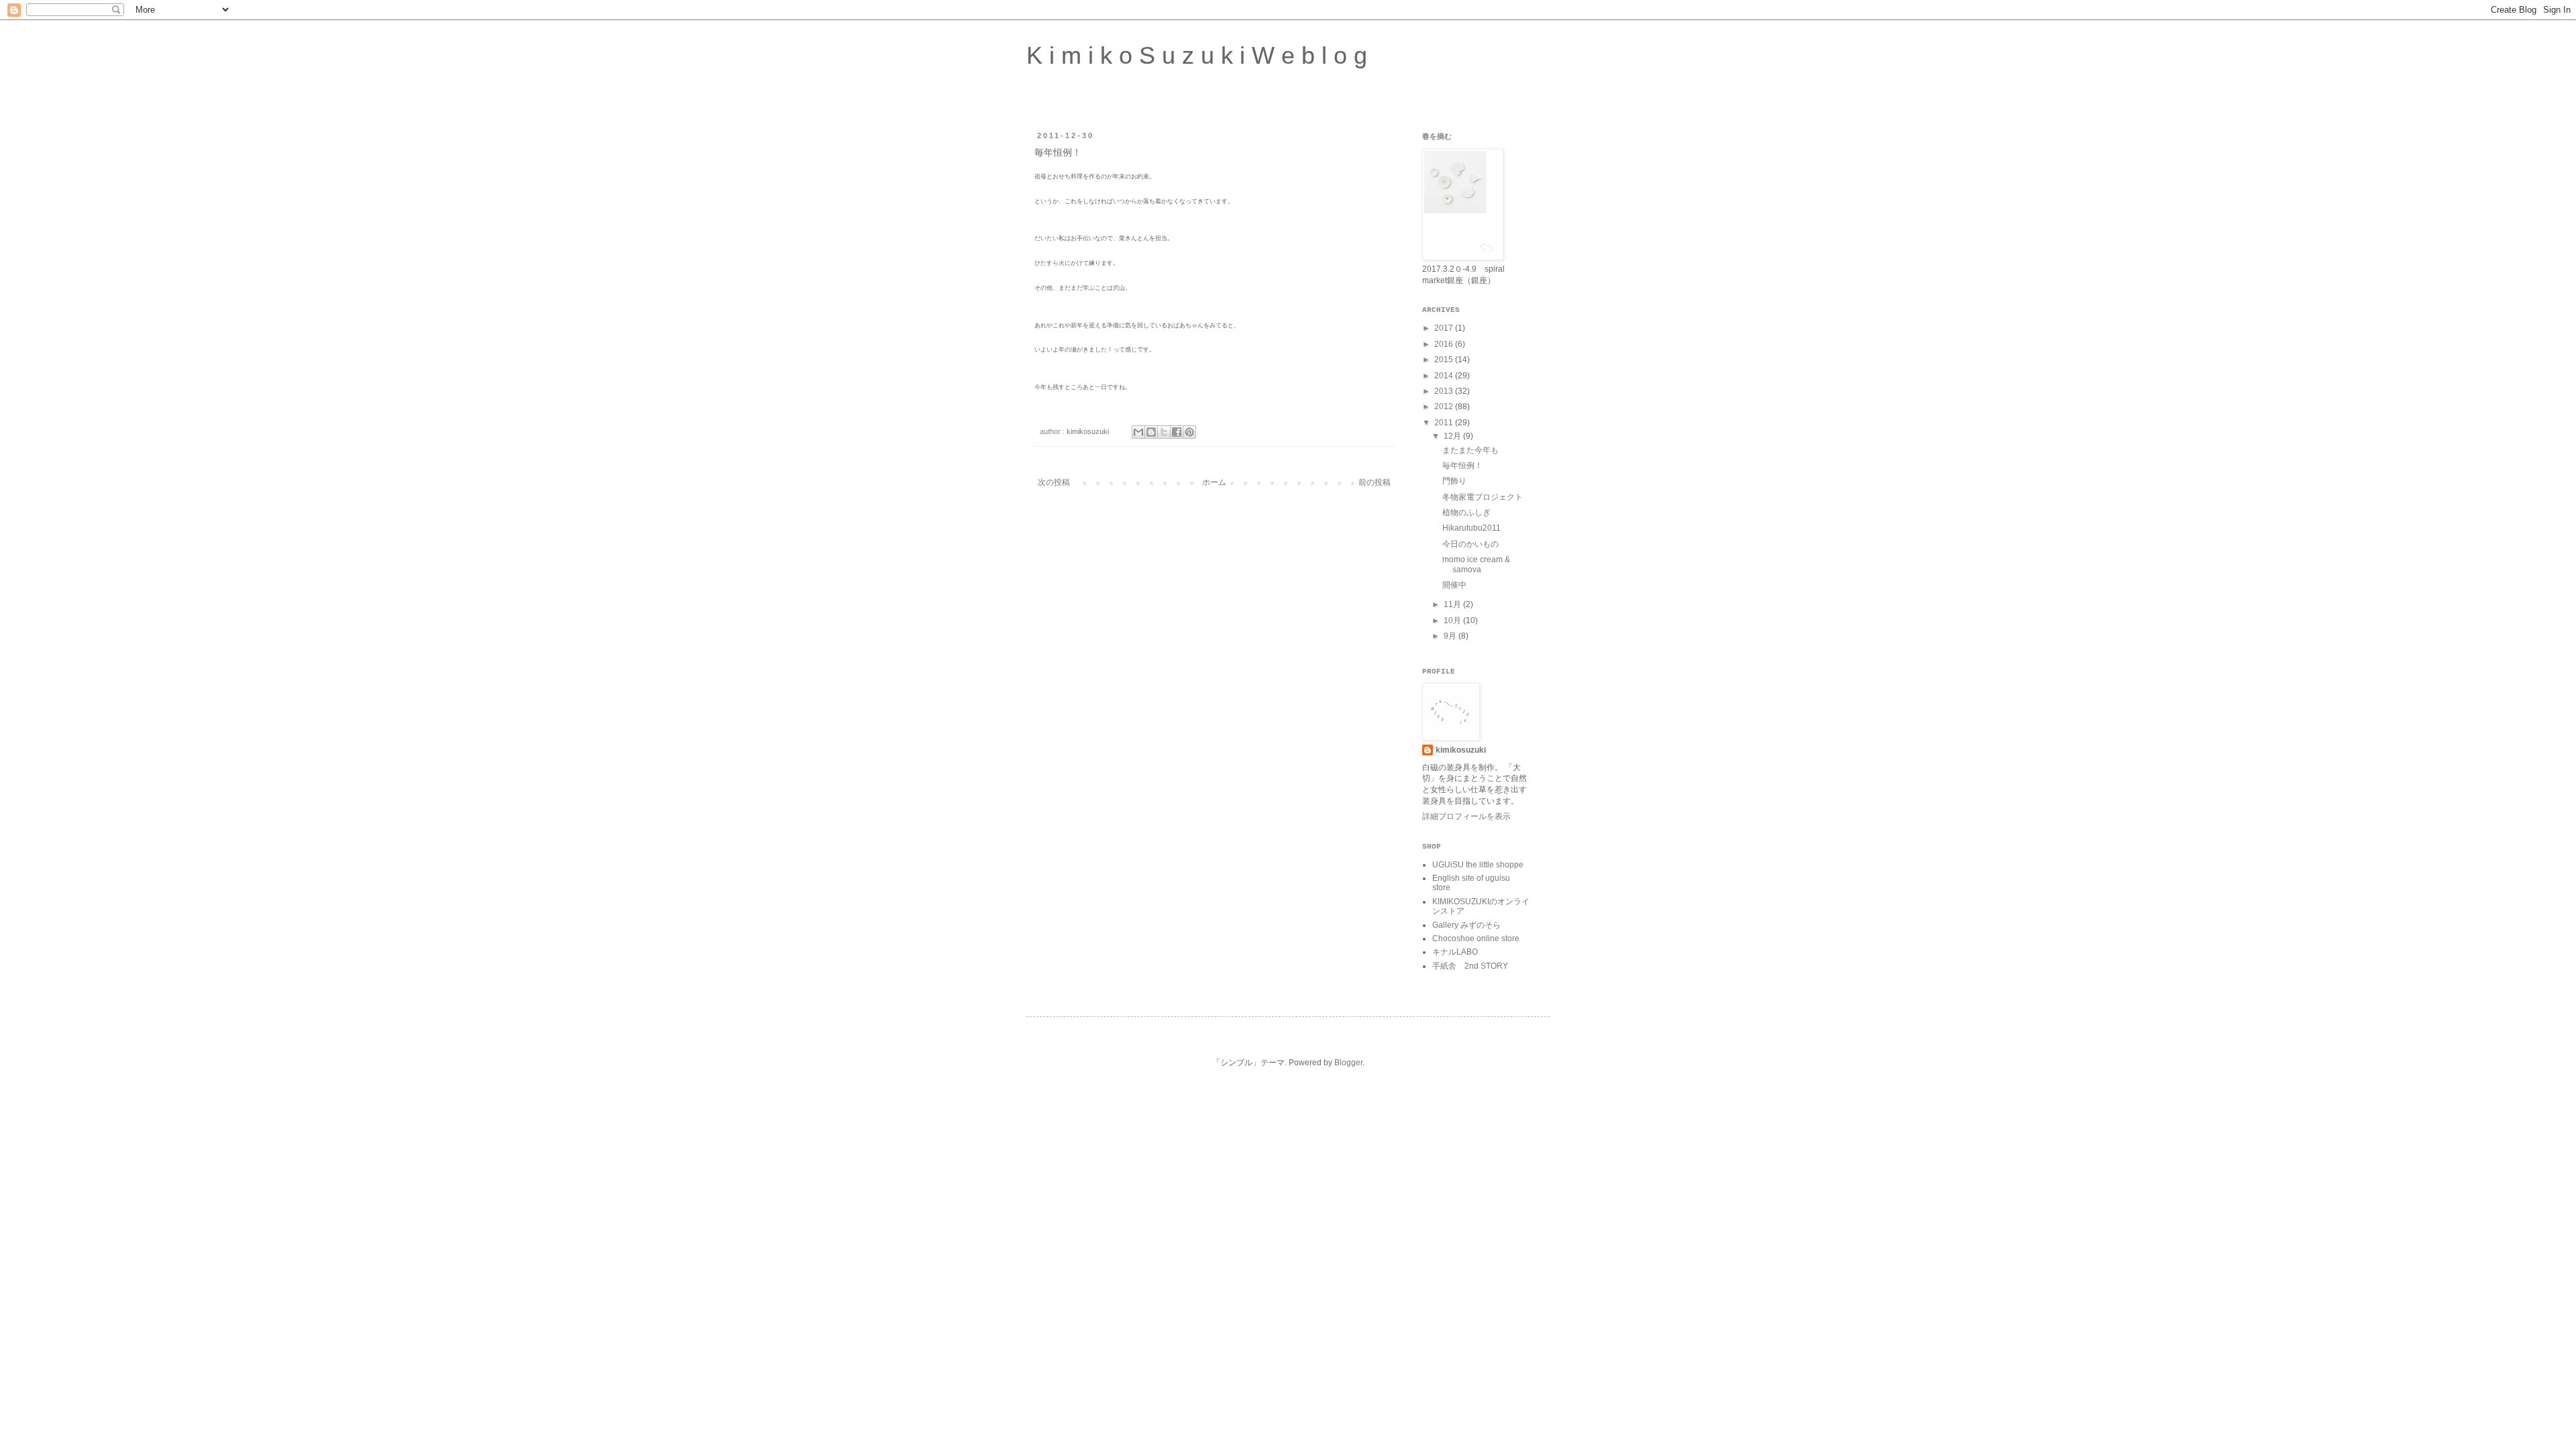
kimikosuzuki (1461, 750)
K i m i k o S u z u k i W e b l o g (1197, 55)
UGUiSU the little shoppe (1478, 865)
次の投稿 (1054, 482)
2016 (1445, 344)
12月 (1453, 436)
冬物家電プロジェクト (1483, 497)
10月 (1453, 621)
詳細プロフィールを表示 (1466, 816)
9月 (1451, 636)
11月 (1453, 604)
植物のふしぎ (1466, 513)
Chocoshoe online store (1476, 938)
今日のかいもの (1470, 544)
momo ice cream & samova (1476, 564)
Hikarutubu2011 (1471, 528)
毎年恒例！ (1462, 466)
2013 (1445, 391)
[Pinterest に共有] (1189, 432)
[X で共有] (1164, 432)
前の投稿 (1375, 482)
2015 (1445, 360)
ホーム (1214, 482)
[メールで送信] (1138, 432)
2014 (1445, 376)
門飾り (1454, 481)
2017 (1445, 328)
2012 (1445, 407)
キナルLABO (1455, 952)
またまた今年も (1470, 450)
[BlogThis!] (1151, 432)
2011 (1445, 423)
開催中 (1454, 585)
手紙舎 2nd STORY (1470, 966)
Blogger (1348, 1063)
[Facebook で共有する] (1177, 432)
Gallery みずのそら (1466, 925)
